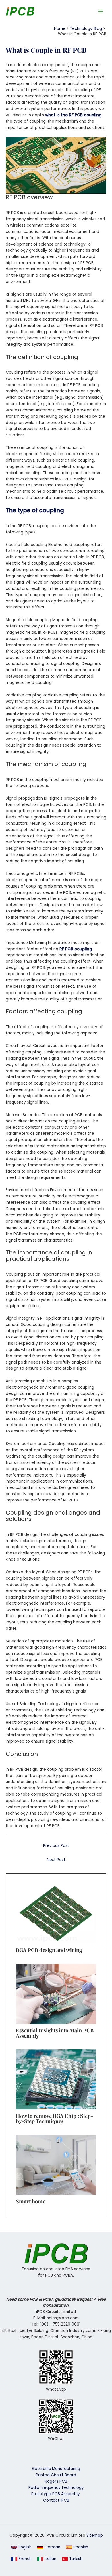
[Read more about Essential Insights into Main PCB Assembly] (56, 1994)
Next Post (56, 1860)
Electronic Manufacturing (56, 2469)
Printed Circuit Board (56, 2475)
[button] (22, 2547)
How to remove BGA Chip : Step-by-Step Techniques (55, 2118)
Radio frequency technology (56, 2488)
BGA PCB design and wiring (49, 1950)
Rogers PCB (56, 2481)
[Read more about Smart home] (56, 2165)
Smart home (31, 2201)
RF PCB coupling (76, 949)
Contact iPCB (56, 2500)
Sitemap (95, 2535)
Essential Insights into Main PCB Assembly (55, 2033)
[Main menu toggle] (101, 11)
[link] (49, 2547)
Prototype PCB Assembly (56, 2494)
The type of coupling (35, 510)
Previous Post (56, 1846)
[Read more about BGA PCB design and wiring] (56, 1913)
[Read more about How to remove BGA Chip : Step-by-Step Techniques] (56, 2079)
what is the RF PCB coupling (73, 115)
